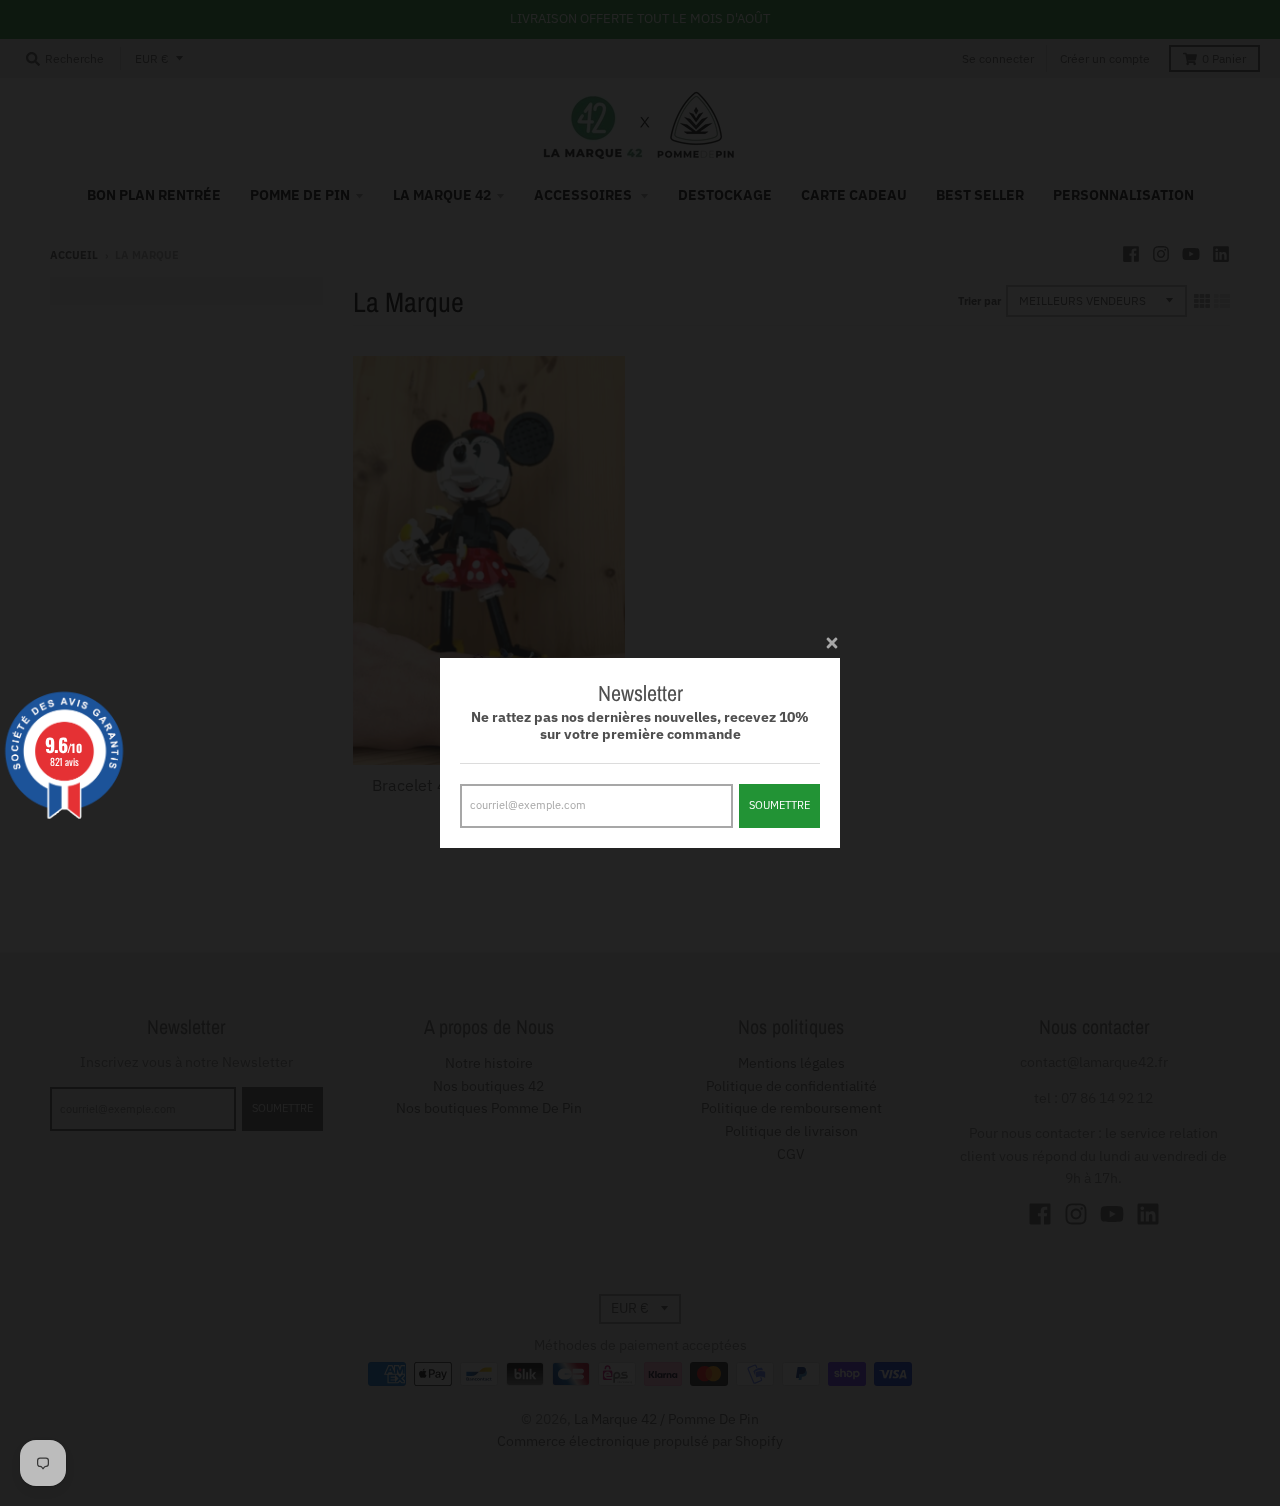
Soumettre (779, 805)
